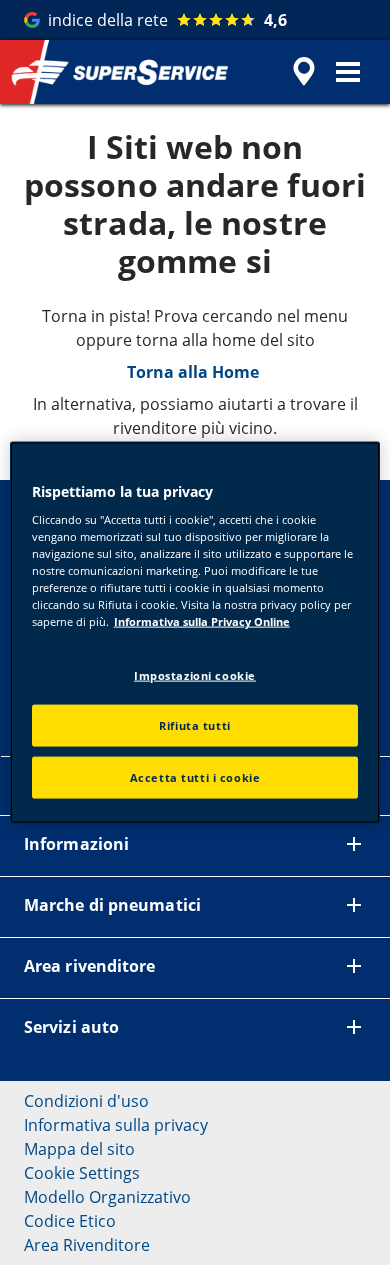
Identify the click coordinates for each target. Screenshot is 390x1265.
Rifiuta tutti (194, 725)
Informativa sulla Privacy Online (202, 621)
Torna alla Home (195, 372)
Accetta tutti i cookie (195, 777)
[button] (348, 72)
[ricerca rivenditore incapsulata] (304, 72)
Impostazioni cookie (195, 674)
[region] (195, 632)
